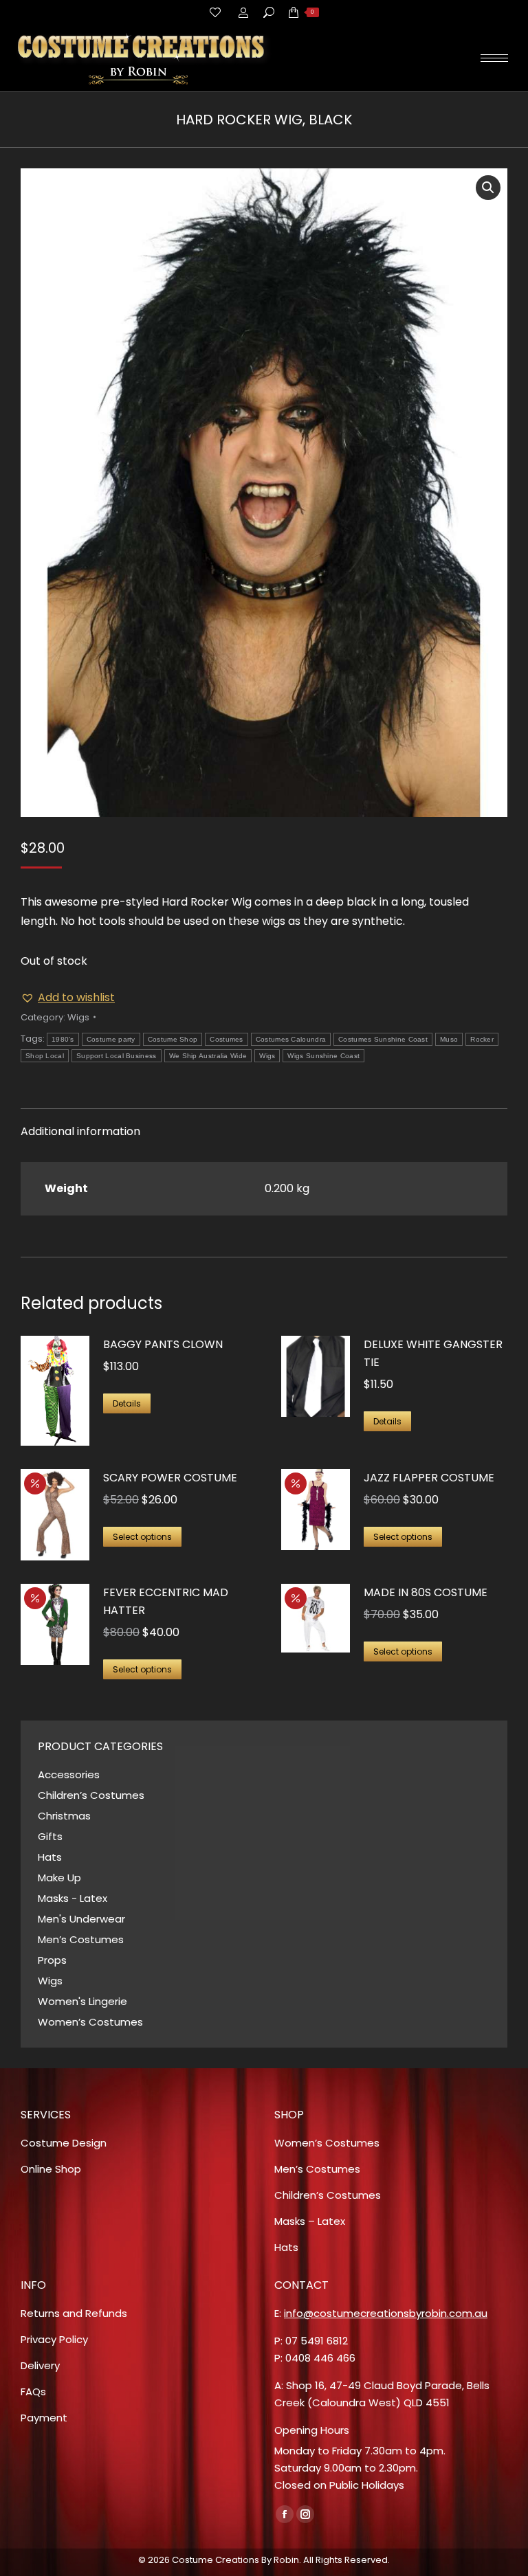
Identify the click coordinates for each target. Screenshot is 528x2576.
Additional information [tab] (80, 1131)
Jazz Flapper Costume (429, 1478)
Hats (50, 1857)
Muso (449, 1039)
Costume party (111, 1039)
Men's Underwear (81, 1919)
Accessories (69, 1774)
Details (127, 1403)
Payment (44, 2418)
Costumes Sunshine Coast (383, 1039)
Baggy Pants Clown (163, 1344)
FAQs (33, 2392)
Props (52, 1960)
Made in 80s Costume (426, 1592)
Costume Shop (173, 1039)
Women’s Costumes (90, 2022)
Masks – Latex (310, 2221)
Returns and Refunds (74, 2313)
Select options (142, 1537)
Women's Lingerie (82, 2001)
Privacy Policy (54, 2339)
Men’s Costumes (81, 1939)
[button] (488, 188)
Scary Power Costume (170, 1478)
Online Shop (51, 2169)
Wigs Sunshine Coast (323, 1056)
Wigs (78, 1017)
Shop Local (45, 1056)
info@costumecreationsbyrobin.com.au (386, 2313)
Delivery (40, 2365)
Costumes (226, 1039)
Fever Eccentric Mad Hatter (166, 1601)
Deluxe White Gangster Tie (433, 1353)
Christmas (64, 1816)
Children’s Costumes (91, 1795)
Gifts (50, 1836)
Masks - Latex (73, 1898)
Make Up (59, 1878)
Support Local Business (117, 1056)
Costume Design (64, 2143)
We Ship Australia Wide (208, 1056)
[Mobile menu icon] (494, 58)
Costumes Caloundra (291, 1039)
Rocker (482, 1039)
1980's (63, 1039)
